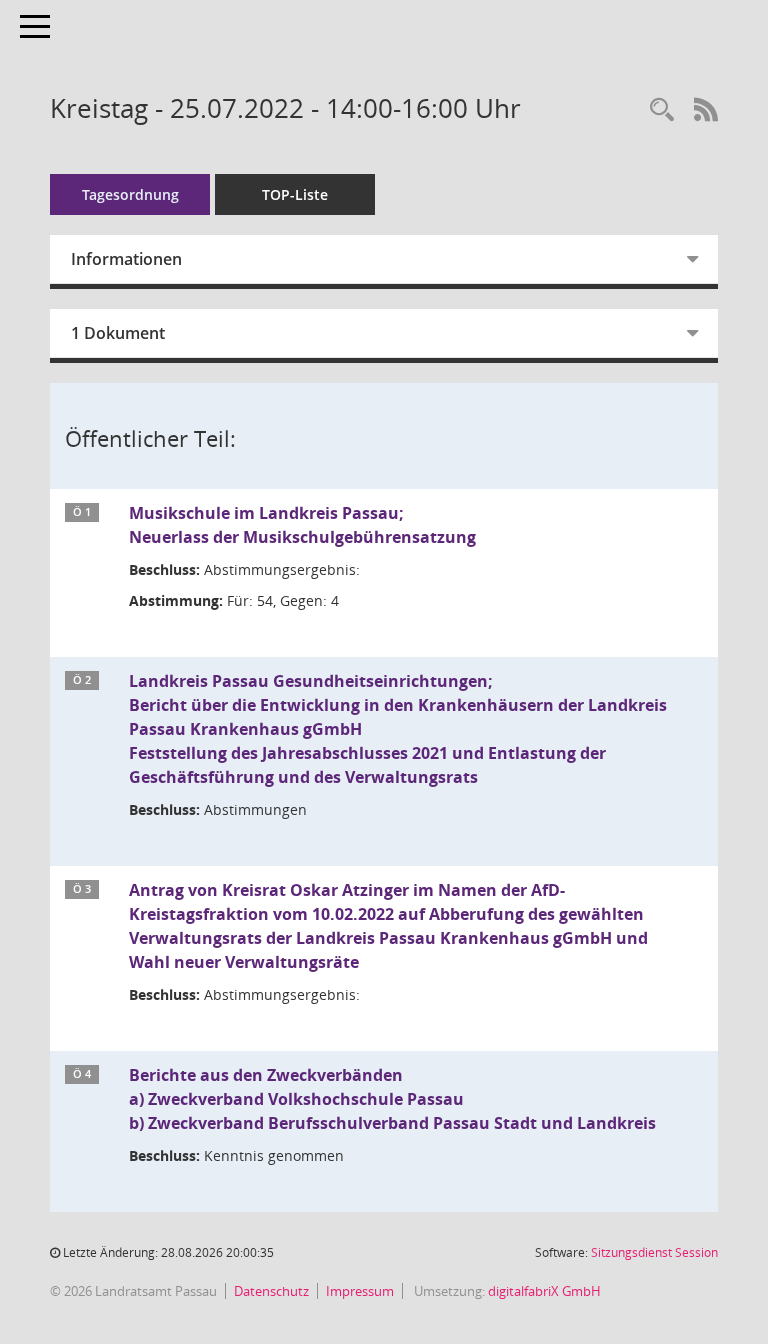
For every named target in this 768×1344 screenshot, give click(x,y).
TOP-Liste (295, 194)
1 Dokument (118, 333)
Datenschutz (271, 1291)
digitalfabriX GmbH (544, 1291)
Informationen (126, 259)
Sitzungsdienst (654, 1252)
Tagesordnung (130, 194)
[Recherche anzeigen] (662, 110)
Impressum (360, 1291)
